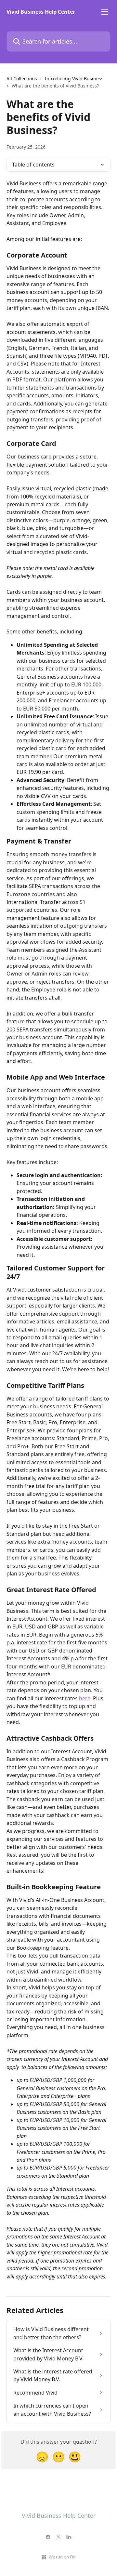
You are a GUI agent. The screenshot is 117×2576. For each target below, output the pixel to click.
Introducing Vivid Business (74, 79)
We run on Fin (62, 2557)
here (85, 1698)
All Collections (22, 79)
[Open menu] (105, 12)
